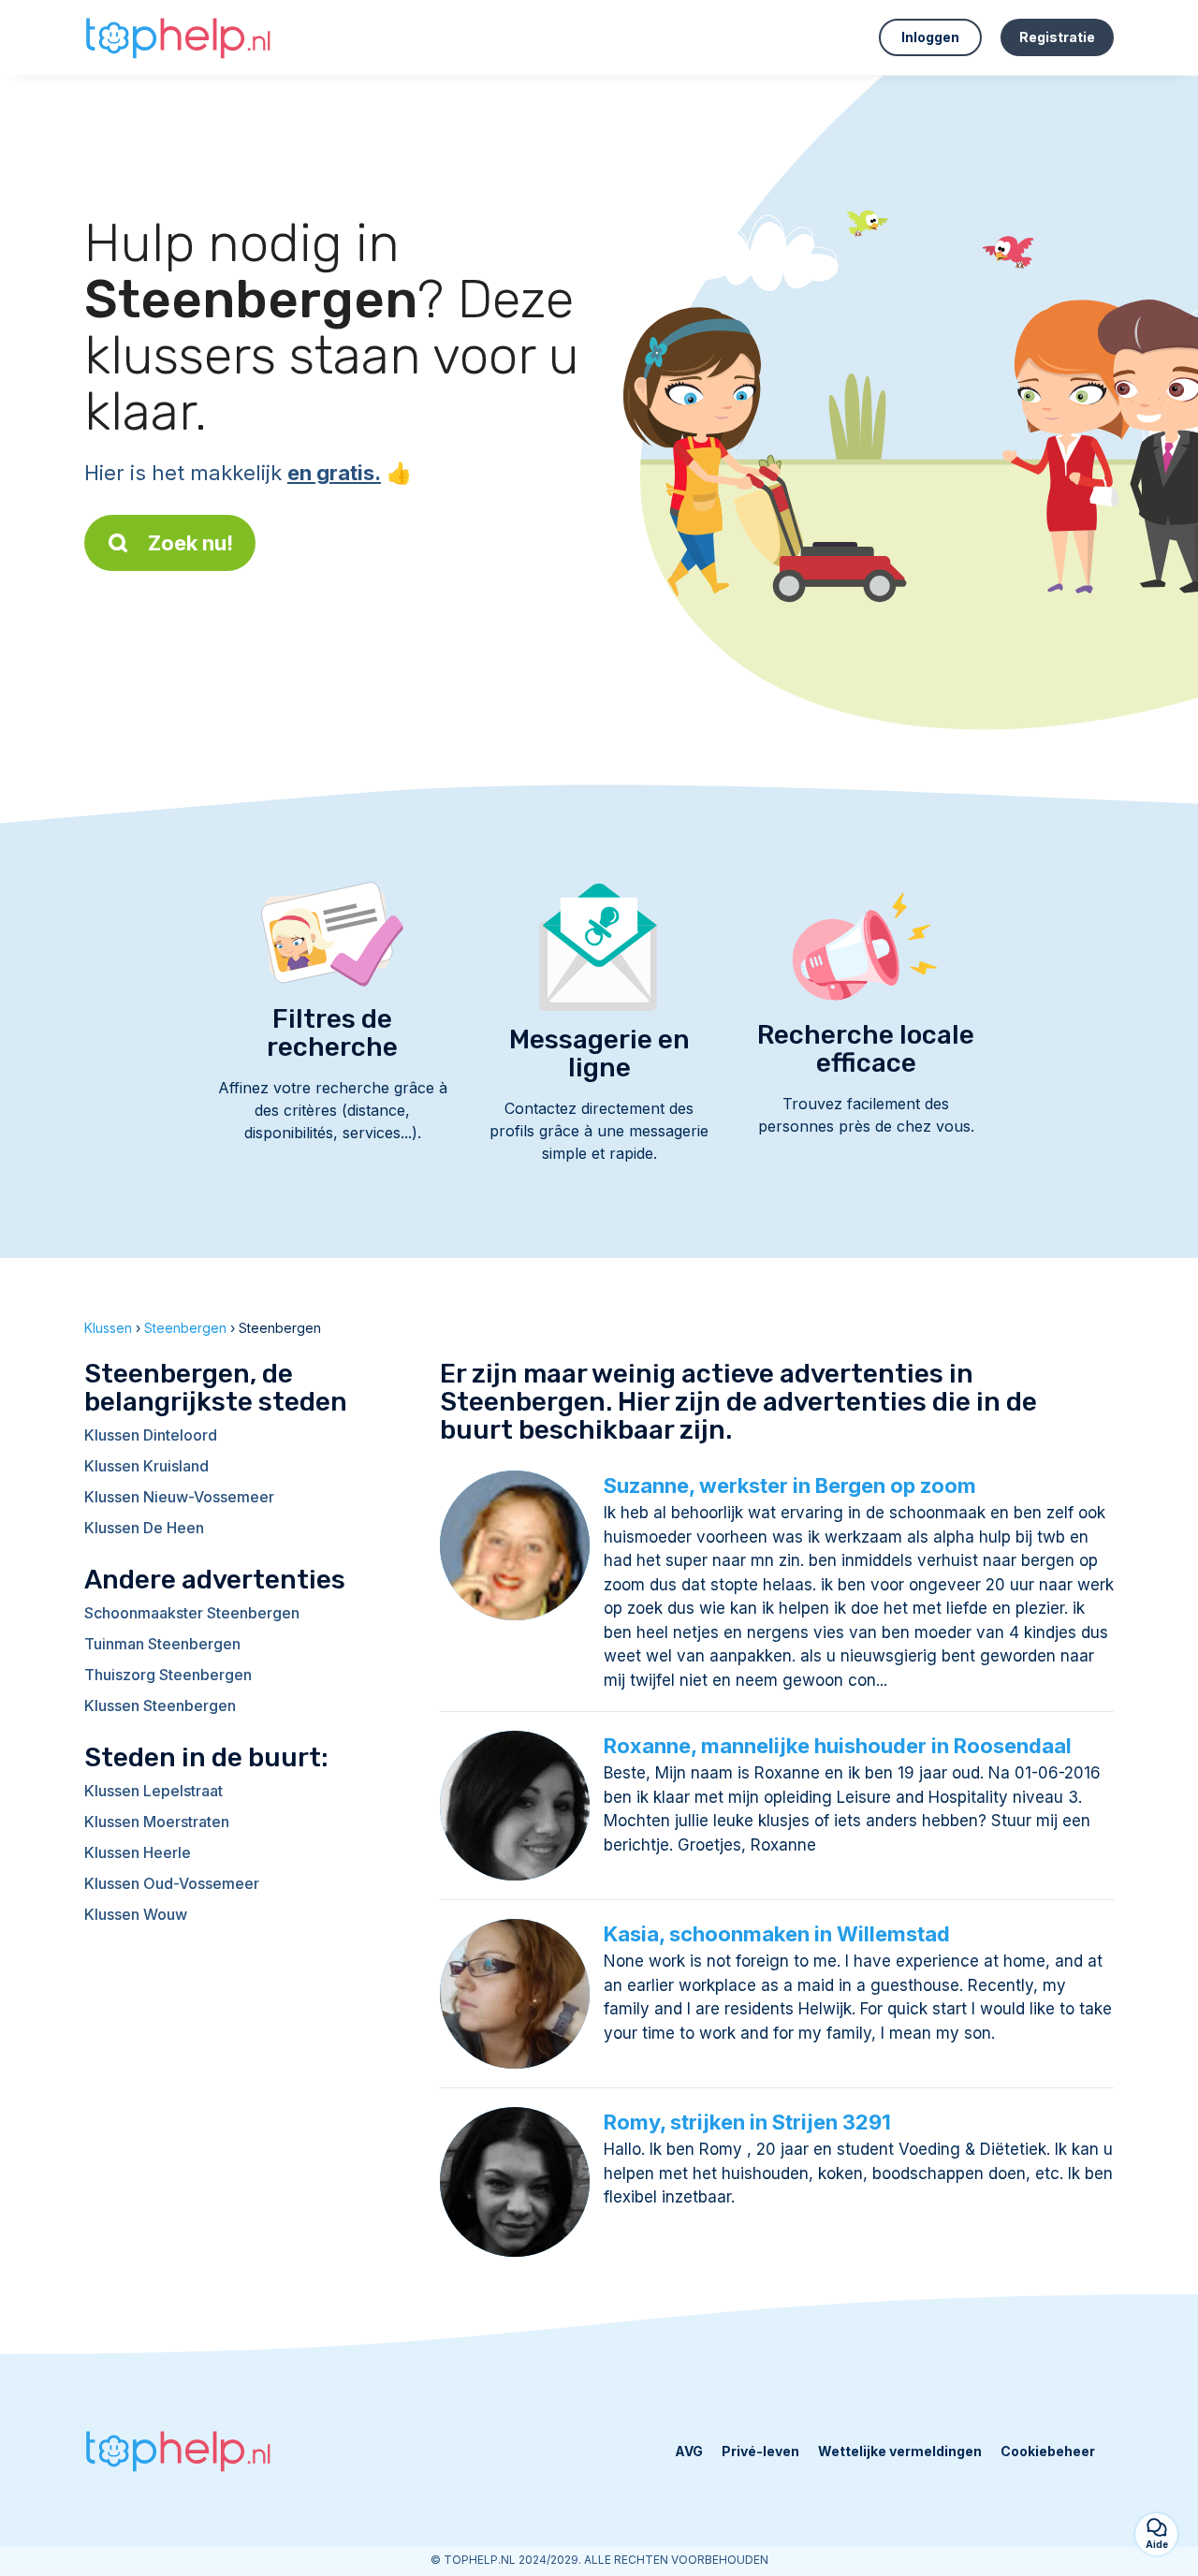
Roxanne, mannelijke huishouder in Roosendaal (838, 1746)
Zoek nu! (190, 543)
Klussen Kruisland (146, 1466)
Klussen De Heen (144, 1528)
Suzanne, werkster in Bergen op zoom (790, 1486)
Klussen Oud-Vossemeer (172, 1883)
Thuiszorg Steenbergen (168, 1675)
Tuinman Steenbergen (162, 1644)
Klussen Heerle (138, 1852)
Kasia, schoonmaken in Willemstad (777, 1934)
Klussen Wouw (136, 1914)
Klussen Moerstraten (157, 1822)
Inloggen (930, 37)
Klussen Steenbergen (160, 1705)
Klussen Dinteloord (151, 1435)
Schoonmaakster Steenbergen (192, 1613)
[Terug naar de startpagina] (178, 37)
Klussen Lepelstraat (153, 1791)
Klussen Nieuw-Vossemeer (179, 1497)
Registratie (1057, 37)
